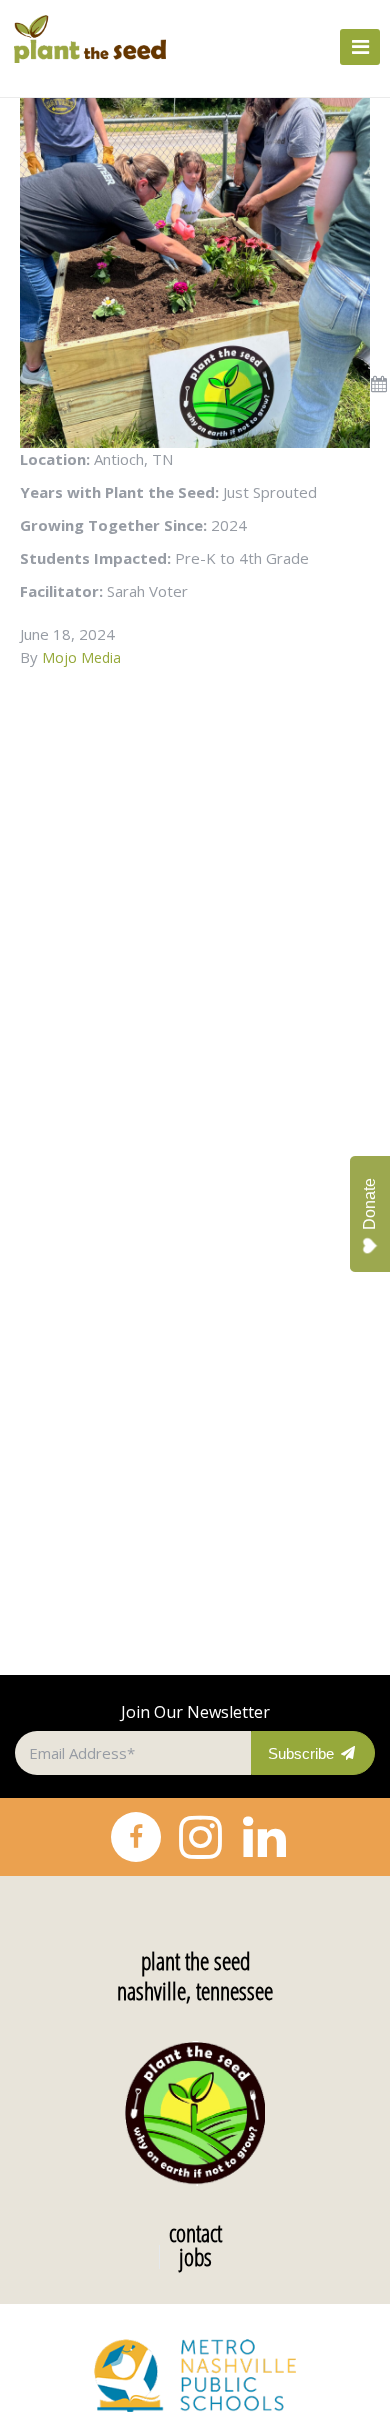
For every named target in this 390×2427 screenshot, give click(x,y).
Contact (195, 2233)
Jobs (195, 2257)
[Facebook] (136, 1837)
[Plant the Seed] (103, 39)
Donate (369, 1204)
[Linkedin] (264, 1837)
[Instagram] (200, 1837)
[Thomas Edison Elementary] (195, 271)
